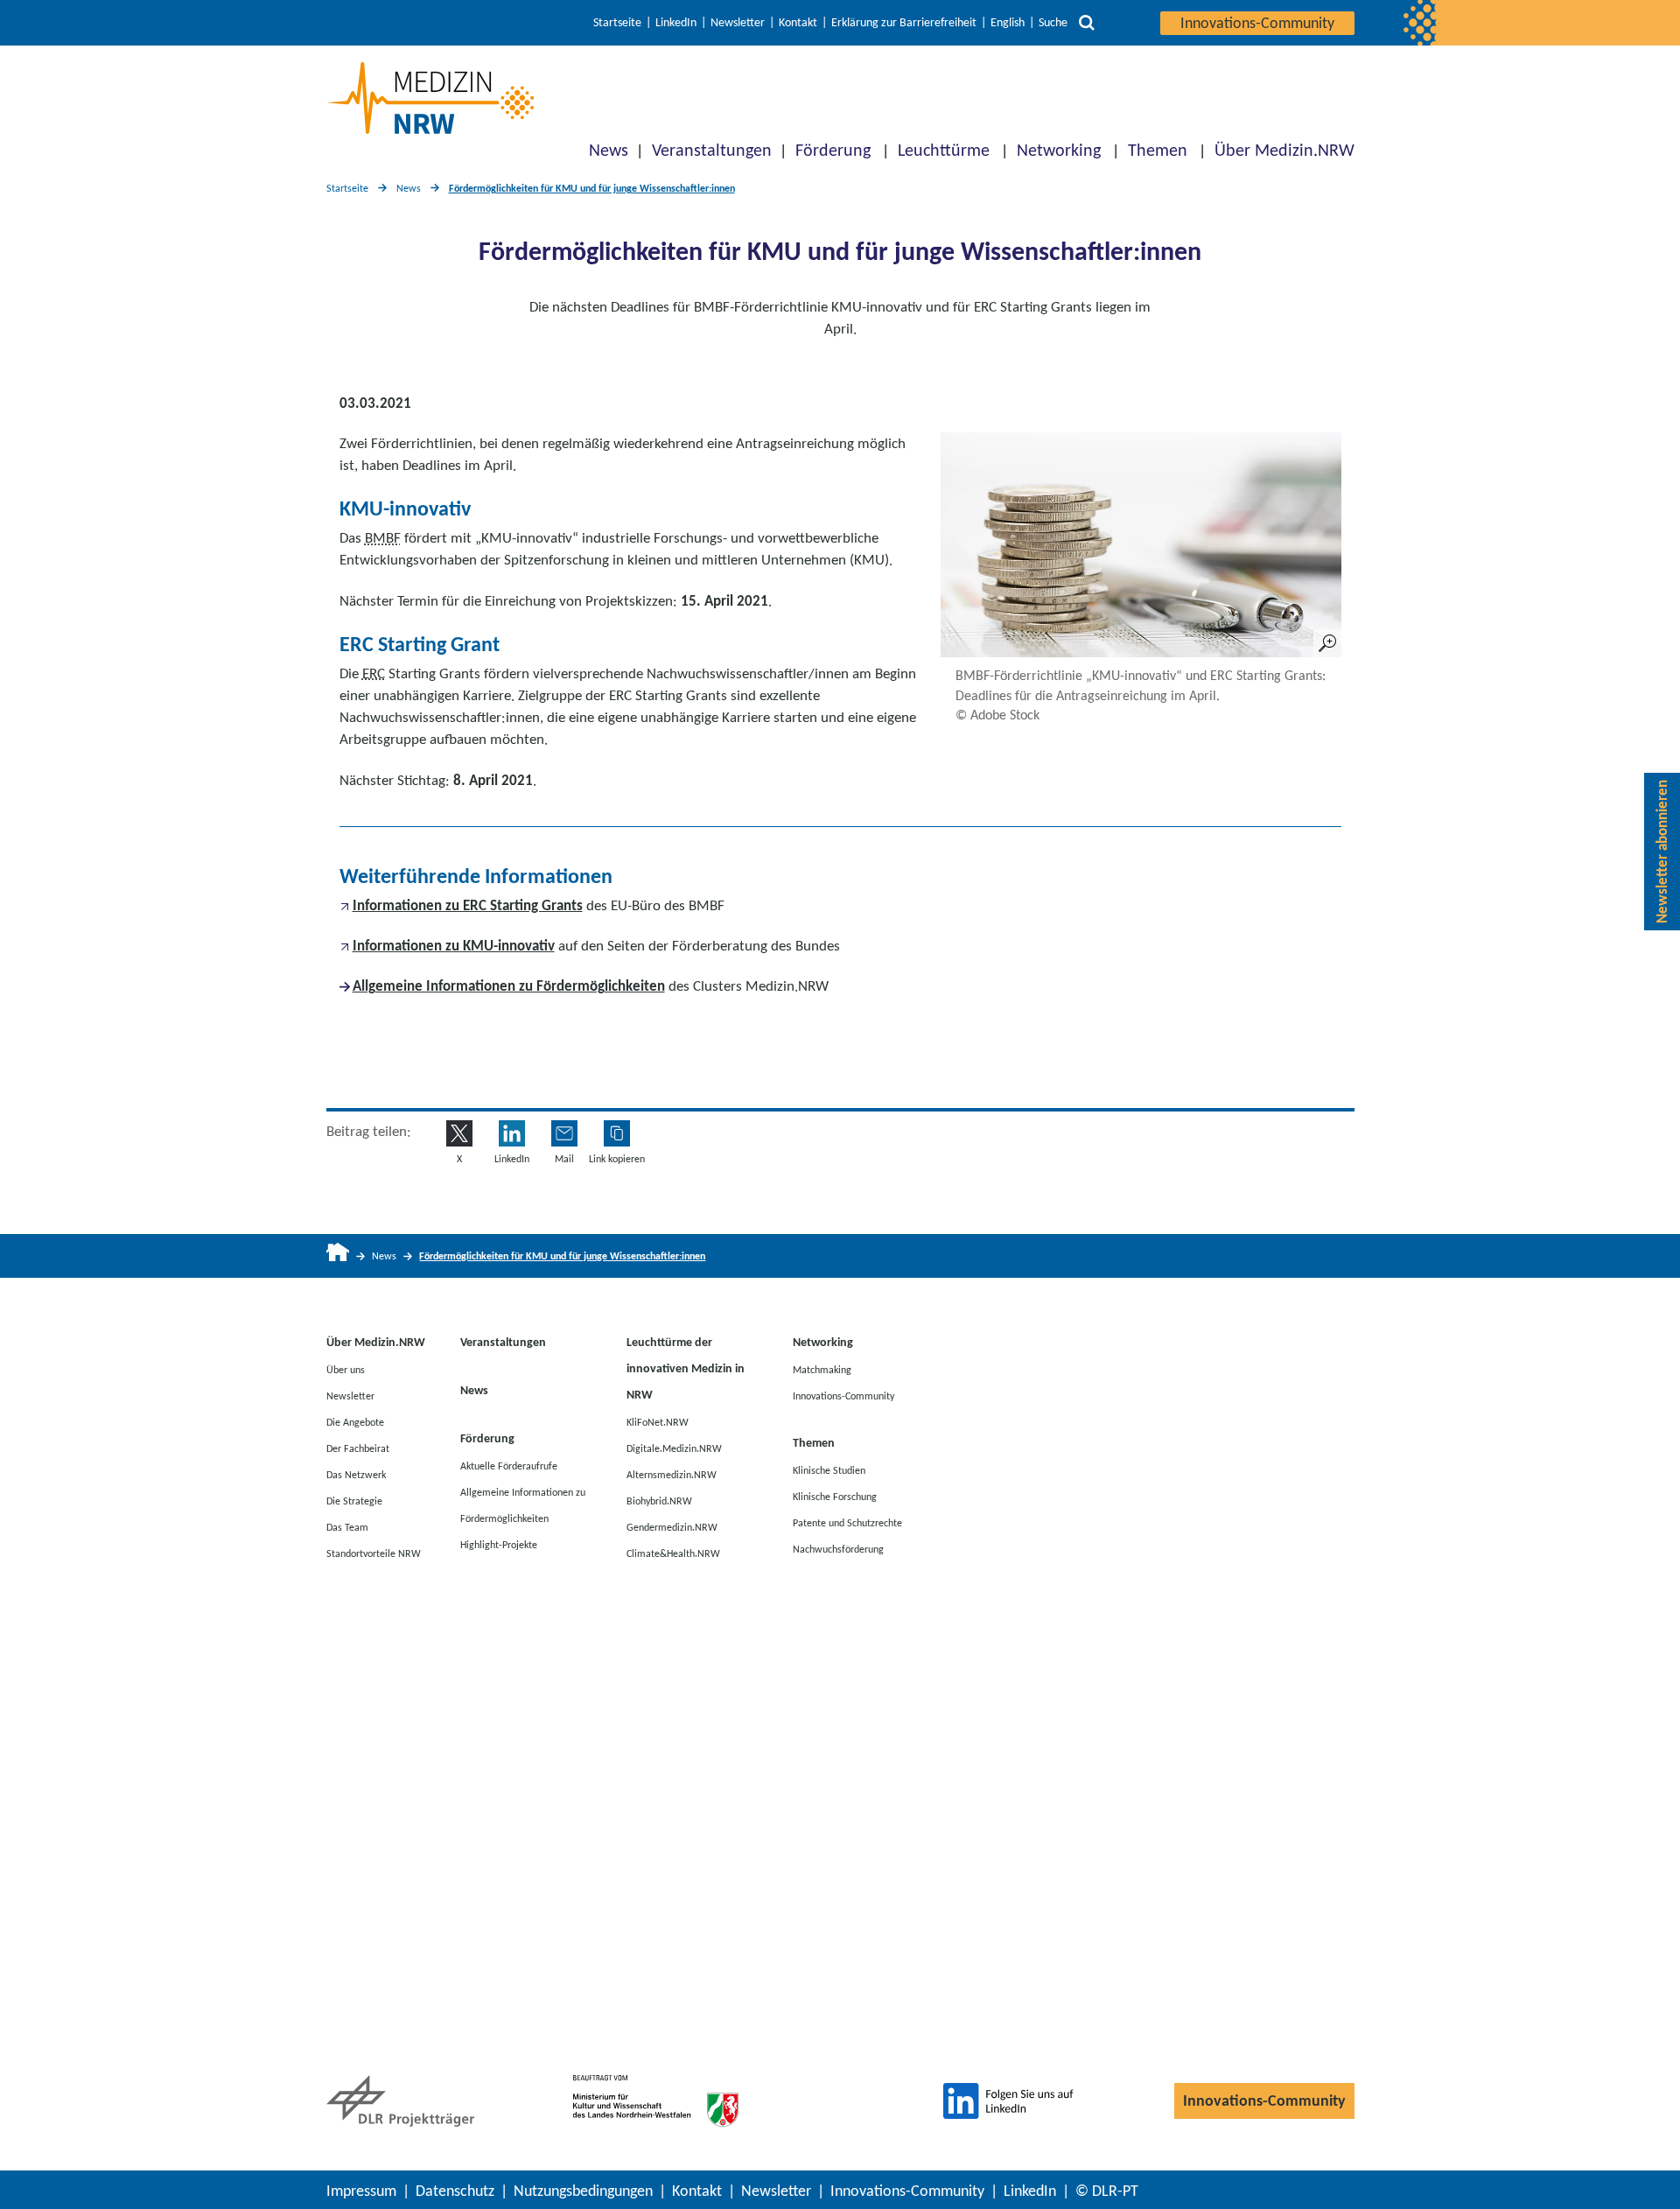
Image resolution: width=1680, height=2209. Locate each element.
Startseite (617, 23)
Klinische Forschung (835, 1496)
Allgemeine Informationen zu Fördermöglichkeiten (509, 986)
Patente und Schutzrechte (847, 1522)
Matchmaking (822, 1369)
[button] (617, 1133)
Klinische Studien (829, 1469)
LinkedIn (676, 23)
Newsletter (738, 23)
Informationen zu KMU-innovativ (454, 946)
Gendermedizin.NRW (672, 1526)
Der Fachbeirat (358, 1448)
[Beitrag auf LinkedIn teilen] (512, 1133)
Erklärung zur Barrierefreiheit (904, 23)
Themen (1158, 150)
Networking (1059, 150)
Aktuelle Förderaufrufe (509, 1465)
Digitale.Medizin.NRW (674, 1448)
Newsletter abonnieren (1662, 852)
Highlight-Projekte (499, 1544)
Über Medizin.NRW (1284, 150)
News (609, 150)
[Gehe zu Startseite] (338, 1256)
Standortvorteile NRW (374, 1553)
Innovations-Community (1257, 23)
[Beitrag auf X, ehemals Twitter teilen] (459, 1133)
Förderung (833, 150)
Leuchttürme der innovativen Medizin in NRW (686, 1368)
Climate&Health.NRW (673, 1553)
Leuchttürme (944, 150)
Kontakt (798, 23)
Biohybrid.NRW (659, 1500)
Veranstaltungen (712, 150)
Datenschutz (455, 2191)
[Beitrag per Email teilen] (564, 1133)
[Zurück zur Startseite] (430, 98)
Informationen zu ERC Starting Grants (468, 905)
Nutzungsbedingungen (583, 2191)
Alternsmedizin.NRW (672, 1474)
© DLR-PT (1107, 2191)
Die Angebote (355, 1421)
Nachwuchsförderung (838, 1548)
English (1008, 23)
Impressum (361, 2191)
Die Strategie (354, 1500)
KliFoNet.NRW (658, 1421)
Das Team (347, 1526)
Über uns (346, 1369)
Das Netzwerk (356, 1474)
